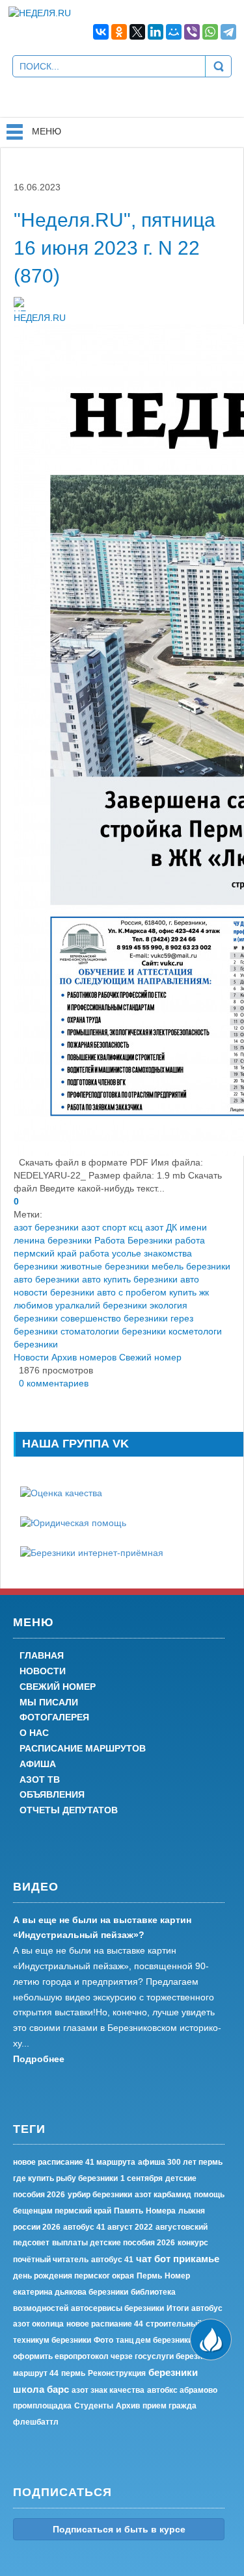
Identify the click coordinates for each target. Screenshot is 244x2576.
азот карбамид (163, 2195)
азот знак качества (108, 2390)
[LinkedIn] (156, 32)
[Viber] (192, 32)
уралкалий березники (101, 1305)
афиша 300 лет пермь (180, 2162)
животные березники (105, 1266)
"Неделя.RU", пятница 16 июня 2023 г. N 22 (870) (115, 248)
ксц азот (146, 1227)
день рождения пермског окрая (74, 2276)
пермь (73, 2373)
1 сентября (142, 2178)
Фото (103, 2340)
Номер (177, 2276)
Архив (128, 2406)
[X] (137, 32)
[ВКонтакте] (101, 32)
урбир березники (100, 2195)
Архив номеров (84, 1357)
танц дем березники (154, 2340)
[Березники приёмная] (92, 1552)
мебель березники (191, 1266)
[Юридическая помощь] (73, 1522)
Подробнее (39, 2059)
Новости (31, 1357)
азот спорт (104, 1227)
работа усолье (110, 1253)
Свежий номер (150, 1357)
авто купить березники (130, 1279)
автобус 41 (112, 2260)
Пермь (149, 2276)
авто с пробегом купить (147, 1292)
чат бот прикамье (178, 2259)
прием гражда (169, 2406)
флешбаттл (36, 2422)
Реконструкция (117, 2373)
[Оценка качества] (61, 1492)
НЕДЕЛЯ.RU (40, 318)
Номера (161, 2211)
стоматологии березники (113, 1331)
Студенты (94, 2406)
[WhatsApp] (210, 32)
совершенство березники (114, 1318)
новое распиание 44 (105, 2324)
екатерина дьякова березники (71, 2292)
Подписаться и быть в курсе (119, 2529)
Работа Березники (133, 1240)
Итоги (178, 2308)
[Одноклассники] (119, 32)
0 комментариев (51, 1383)
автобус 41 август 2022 (108, 2227)
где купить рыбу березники (65, 2178)
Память (129, 2211)
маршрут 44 (36, 2373)
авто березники (47, 1279)
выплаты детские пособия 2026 (114, 2243)
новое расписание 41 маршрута (74, 2162)
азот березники (46, 1227)
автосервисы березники (117, 2308)
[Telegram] (228, 32)
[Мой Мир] (174, 32)
